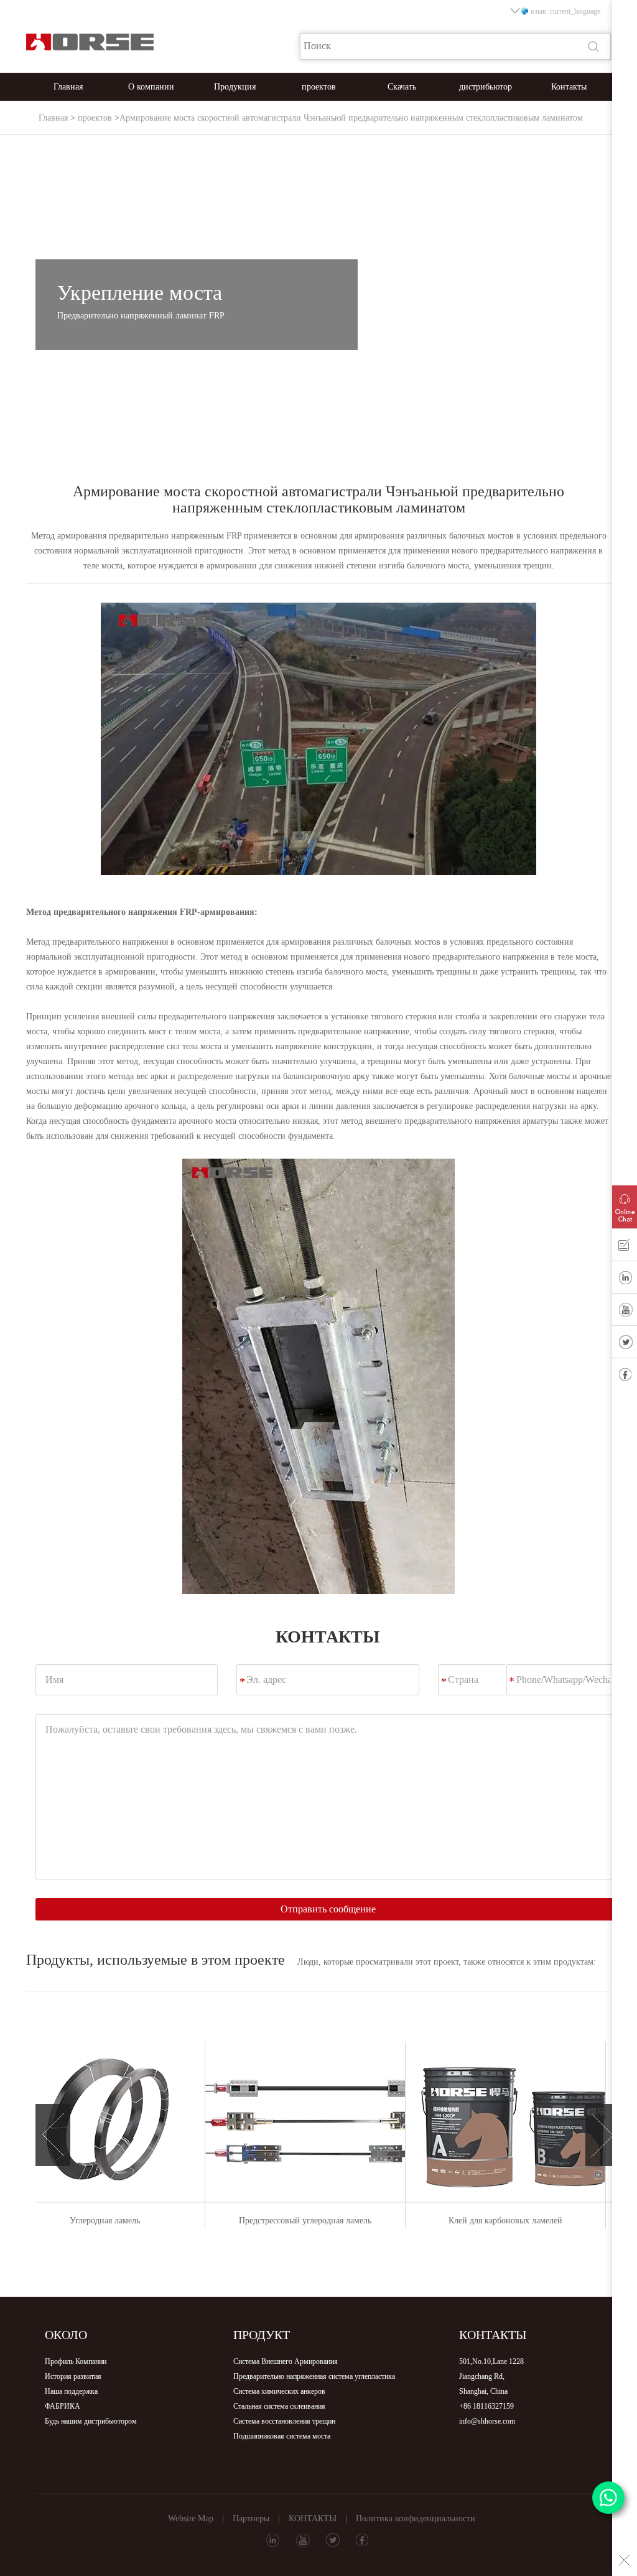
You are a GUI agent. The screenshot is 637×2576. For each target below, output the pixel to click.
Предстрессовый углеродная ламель (134, 2221)
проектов (319, 87)
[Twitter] (625, 1345)
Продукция (235, 87)
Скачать (402, 87)
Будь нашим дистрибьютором (91, 2421)
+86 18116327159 (486, 2406)
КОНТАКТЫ (313, 2518)
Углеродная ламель (535, 2221)
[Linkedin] (625, 1280)
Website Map (191, 2518)
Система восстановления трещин (284, 2421)
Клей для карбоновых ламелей (334, 2221)
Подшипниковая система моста (282, 2436)
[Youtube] (625, 1312)
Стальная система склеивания (279, 2406)
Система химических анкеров (279, 2391)
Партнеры (251, 2518)
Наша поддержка (71, 2391)
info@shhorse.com (487, 2421)
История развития (73, 2376)
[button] (53, 2135)
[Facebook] (625, 1377)
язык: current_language (565, 11)
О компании (151, 87)
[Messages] (625, 1248)
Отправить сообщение (328, 1909)
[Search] (595, 47)
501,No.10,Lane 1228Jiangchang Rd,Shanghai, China (491, 2376)
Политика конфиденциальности (416, 2518)
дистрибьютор (486, 87)
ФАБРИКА (63, 2406)
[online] (625, 1204)
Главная (68, 87)
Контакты (569, 87)
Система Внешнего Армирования (286, 2361)
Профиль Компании (76, 2361)
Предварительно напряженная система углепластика (314, 2376)
